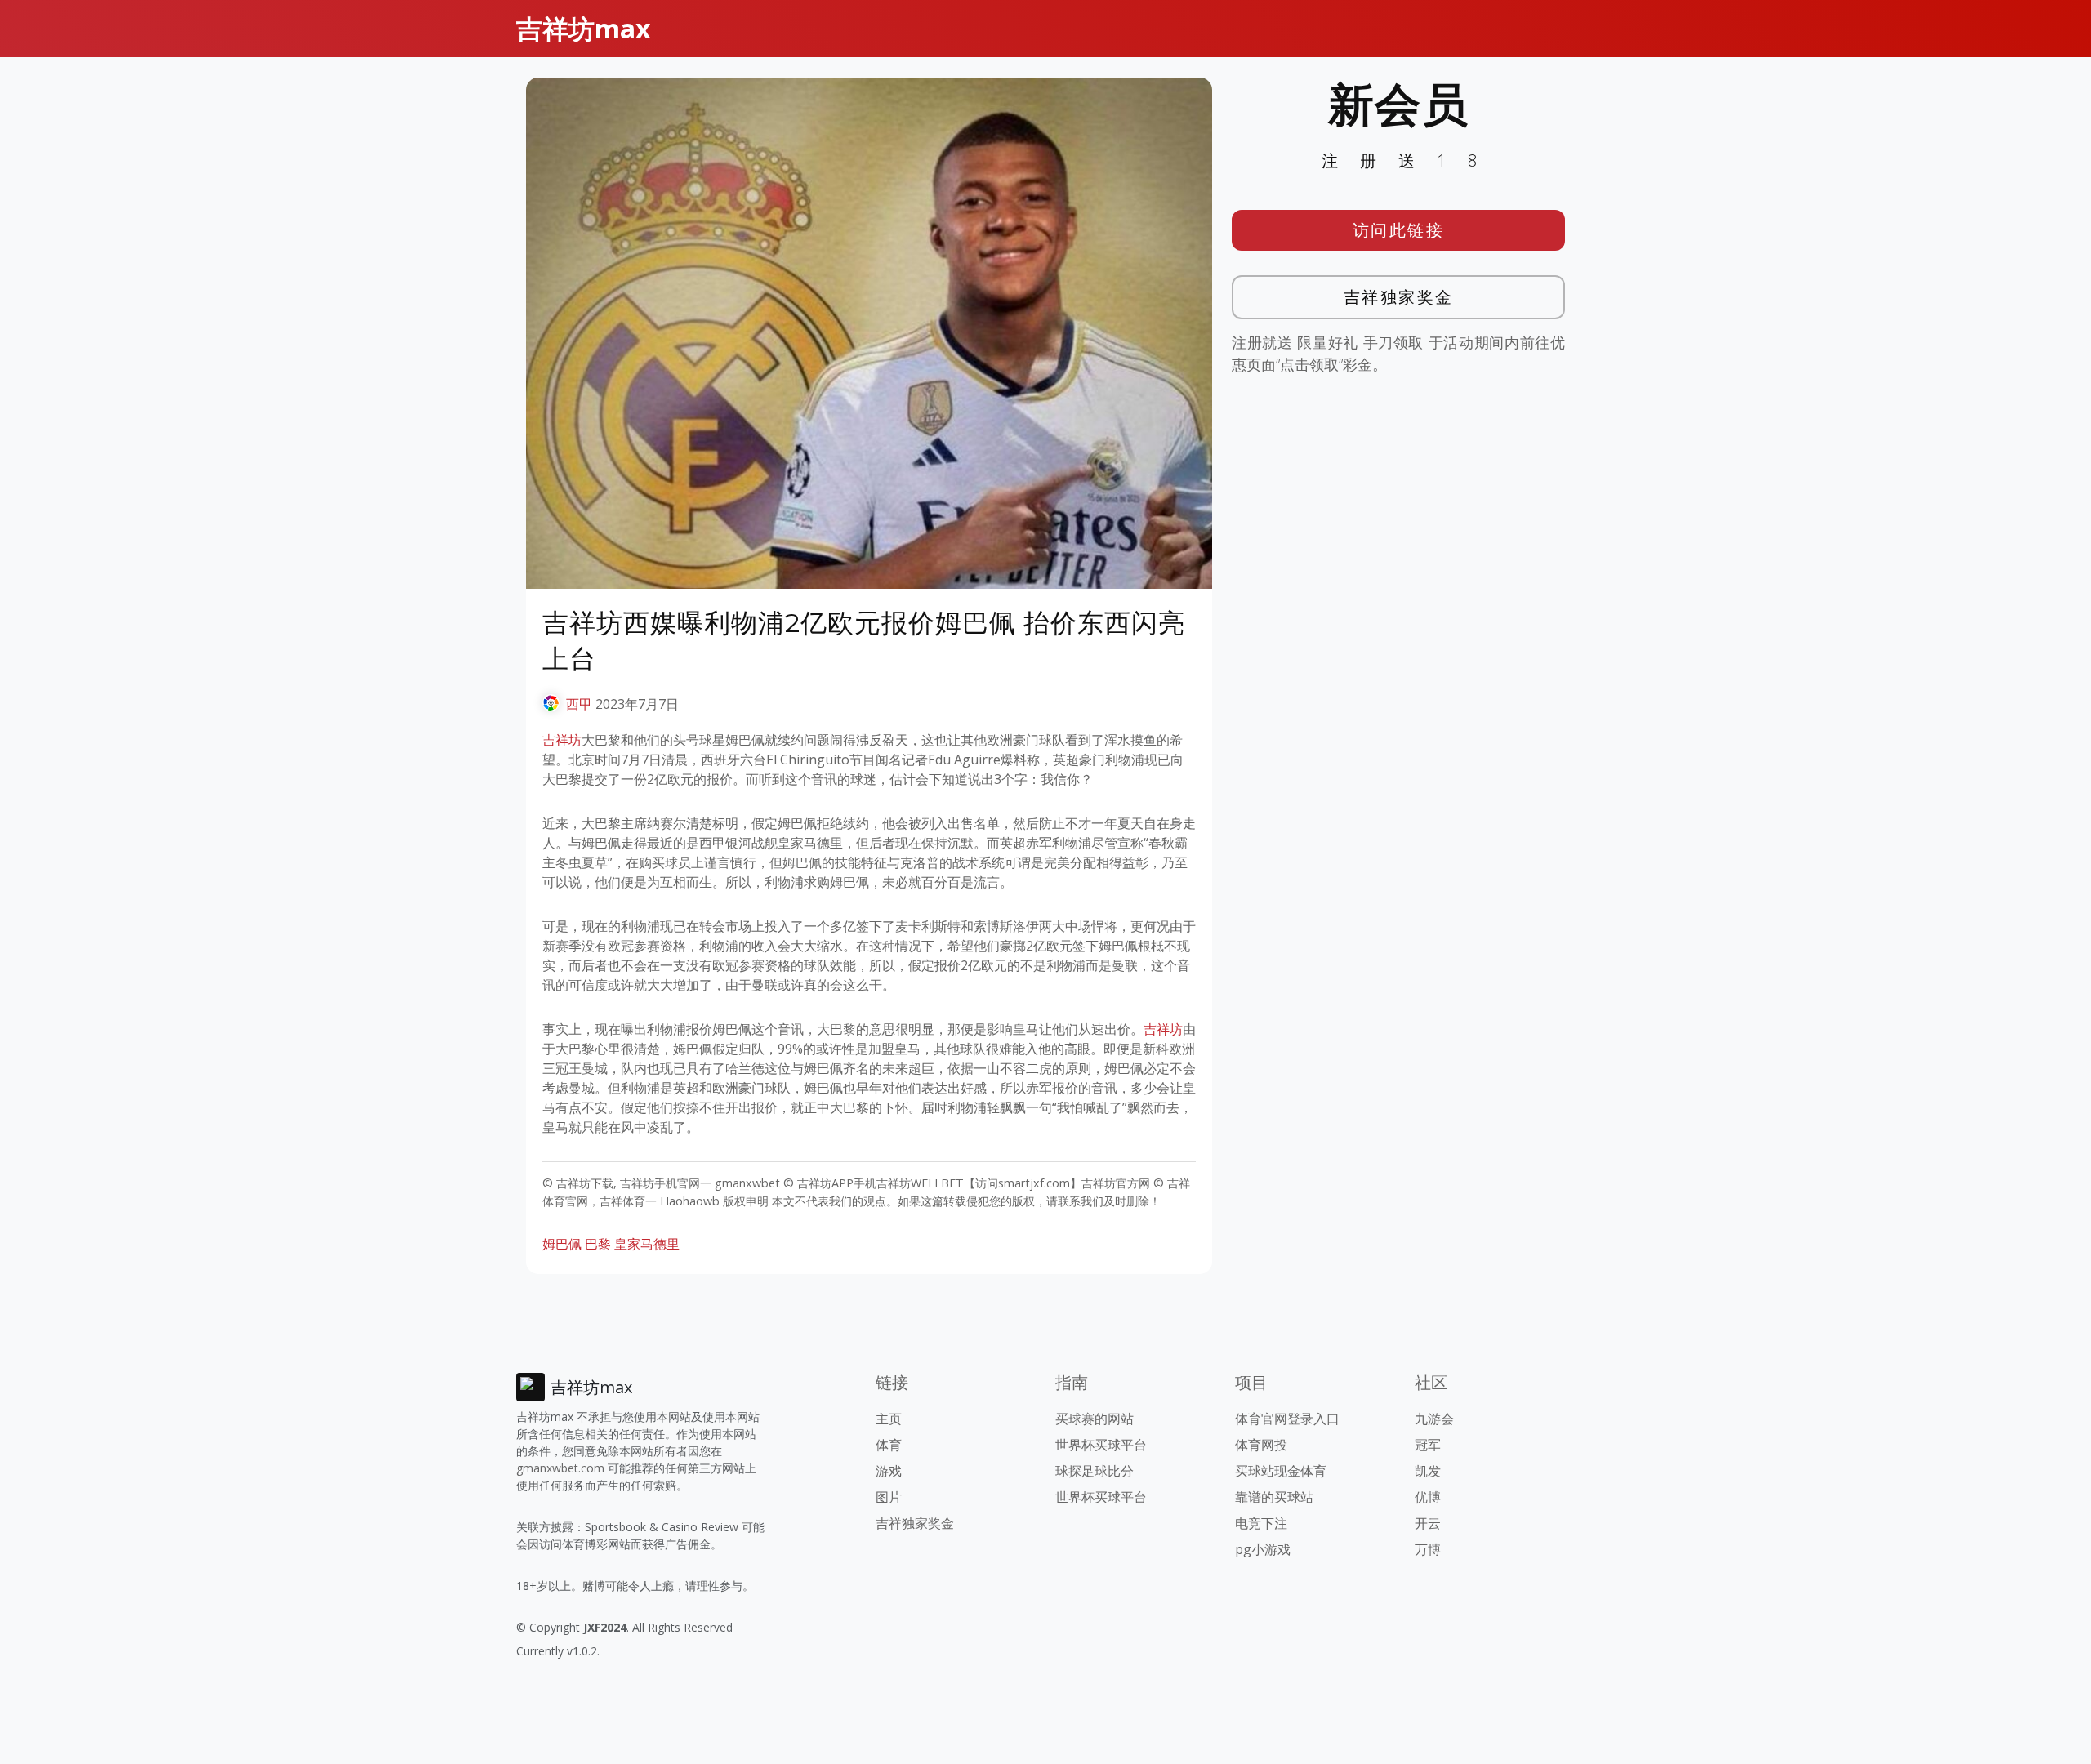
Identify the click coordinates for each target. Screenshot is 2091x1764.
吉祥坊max (584, 28)
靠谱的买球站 (1274, 1497)
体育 (889, 1445)
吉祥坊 (562, 740)
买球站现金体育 (1281, 1471)
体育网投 (1261, 1445)
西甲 (579, 704)
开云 (1428, 1523)
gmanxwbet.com (560, 1468)
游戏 (889, 1471)
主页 (889, 1419)
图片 (889, 1497)
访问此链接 (1399, 230)
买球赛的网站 (1095, 1419)
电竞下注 (1261, 1523)
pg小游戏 (1263, 1549)
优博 (1428, 1497)
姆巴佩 (562, 1244)
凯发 (1428, 1471)
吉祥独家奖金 (1399, 297)
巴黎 (598, 1244)
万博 (1428, 1549)
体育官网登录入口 (1287, 1419)
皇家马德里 (647, 1244)
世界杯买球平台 (1101, 1445)
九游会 (1434, 1419)
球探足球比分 (1095, 1471)
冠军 (1428, 1445)
